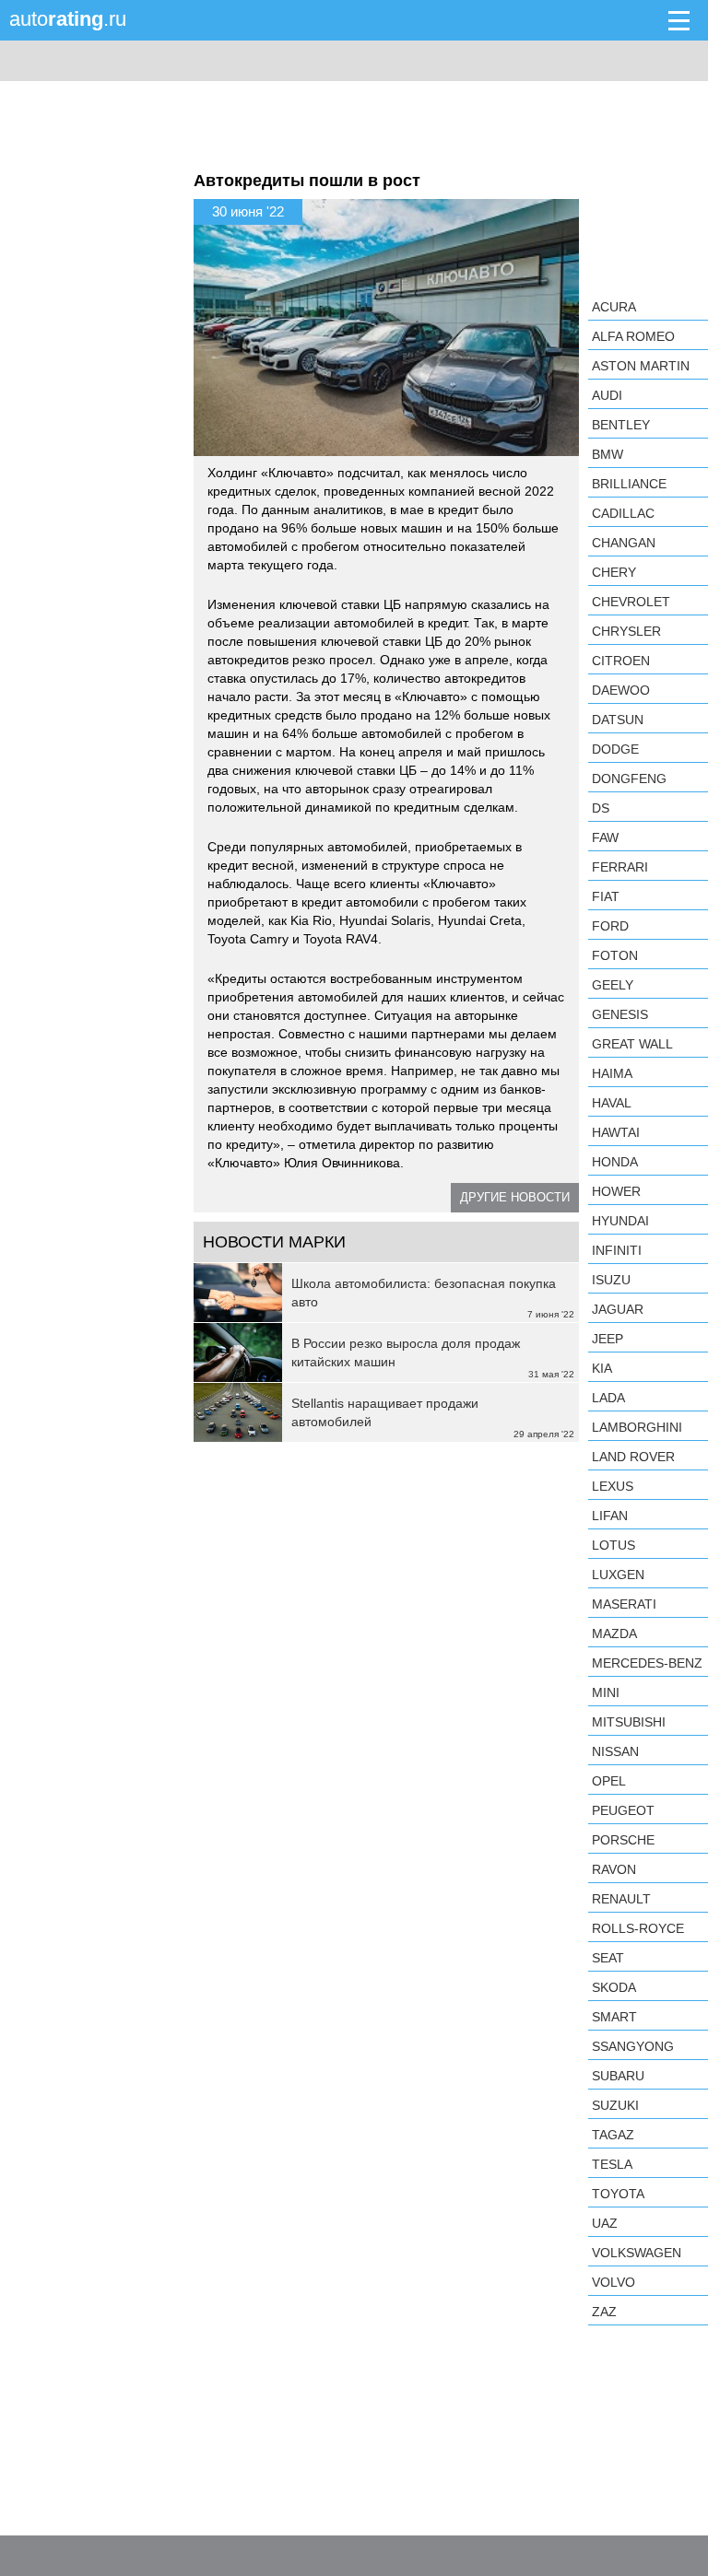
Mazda (614, 1633)
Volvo (614, 2282)
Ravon (614, 1869)
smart (614, 2017)
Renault (621, 1899)
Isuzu (611, 1280)
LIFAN (610, 1516)
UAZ (605, 2223)
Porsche (623, 1840)
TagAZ (613, 2135)
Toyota (618, 2194)
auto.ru (68, 19)
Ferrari (620, 867)
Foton (615, 955)
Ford (610, 926)
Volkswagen (637, 2253)
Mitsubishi (629, 1722)
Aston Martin (641, 366)
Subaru (618, 2076)
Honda (615, 1162)
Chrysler (626, 631)
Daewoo (621, 690)
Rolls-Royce (638, 1928)
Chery (614, 572)
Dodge (615, 749)
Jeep (608, 1339)
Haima (612, 1073)
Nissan (615, 1751)
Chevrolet (631, 602)
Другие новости (515, 1197)
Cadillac (623, 513)
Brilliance (629, 484)
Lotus (614, 1545)
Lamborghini (637, 1427)
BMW (608, 454)
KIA (602, 1368)
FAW (605, 837)
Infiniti (617, 1250)
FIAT (606, 896)
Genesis (620, 1014)
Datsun (618, 720)
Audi (607, 395)
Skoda (614, 1987)
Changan (624, 543)
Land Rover (633, 1457)
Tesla (612, 2164)
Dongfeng (629, 779)
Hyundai (620, 1221)
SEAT (608, 1958)
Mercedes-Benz (647, 1663)
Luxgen (618, 1575)
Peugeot (623, 1810)
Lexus (613, 1486)
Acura (614, 307)
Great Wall (632, 1044)
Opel (609, 1781)
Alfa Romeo (633, 336)
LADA (608, 1398)
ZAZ (604, 2312)
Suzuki (615, 2105)
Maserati (624, 1604)
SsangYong (633, 2046)
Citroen (621, 661)
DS (601, 808)
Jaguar (618, 1309)
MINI (606, 1692)
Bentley (621, 425)
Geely (613, 985)
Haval (612, 1103)
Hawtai (616, 1132)
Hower (616, 1191)
